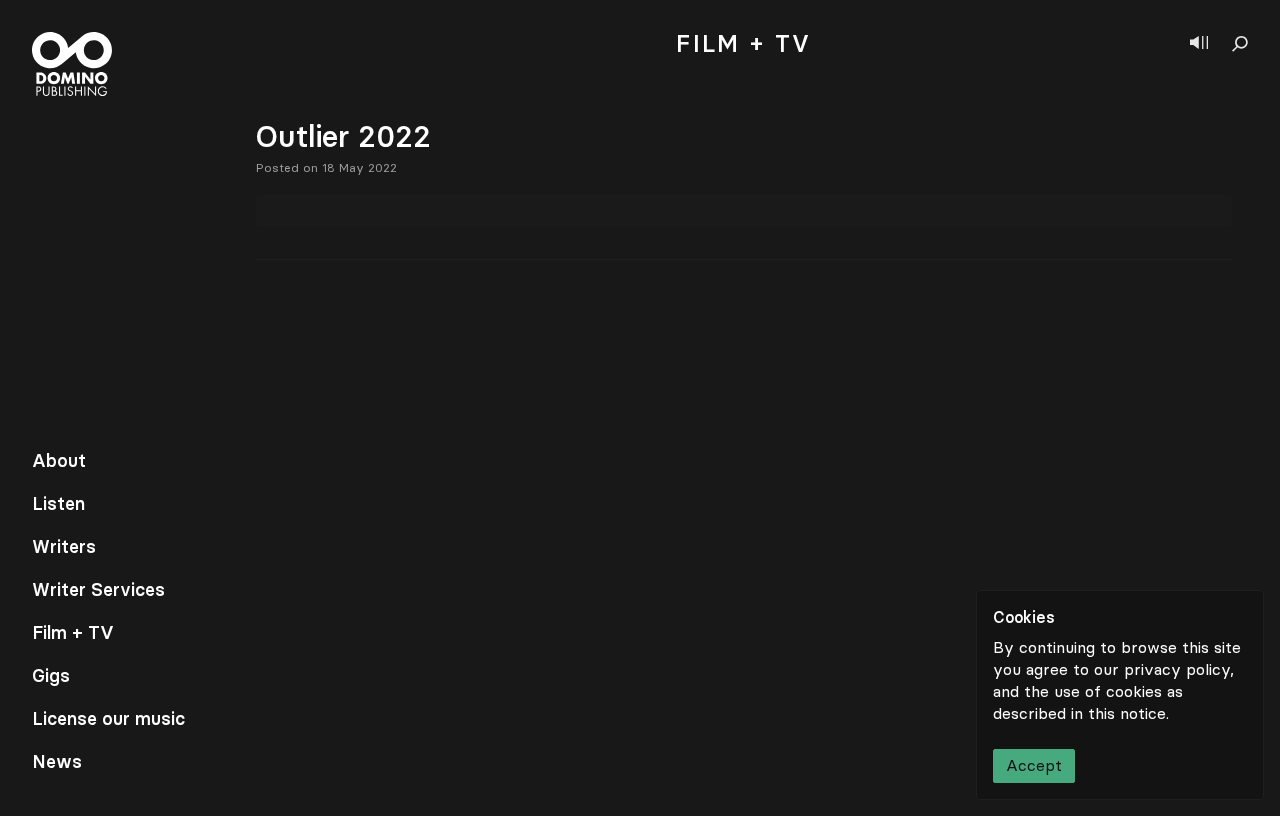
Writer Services (98, 590)
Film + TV (73, 633)
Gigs (51, 676)
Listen (58, 504)
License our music (108, 719)
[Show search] (1240, 44)
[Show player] (1199, 44)
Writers (64, 547)
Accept (1034, 765)
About (59, 461)
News (57, 762)
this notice (1127, 713)
